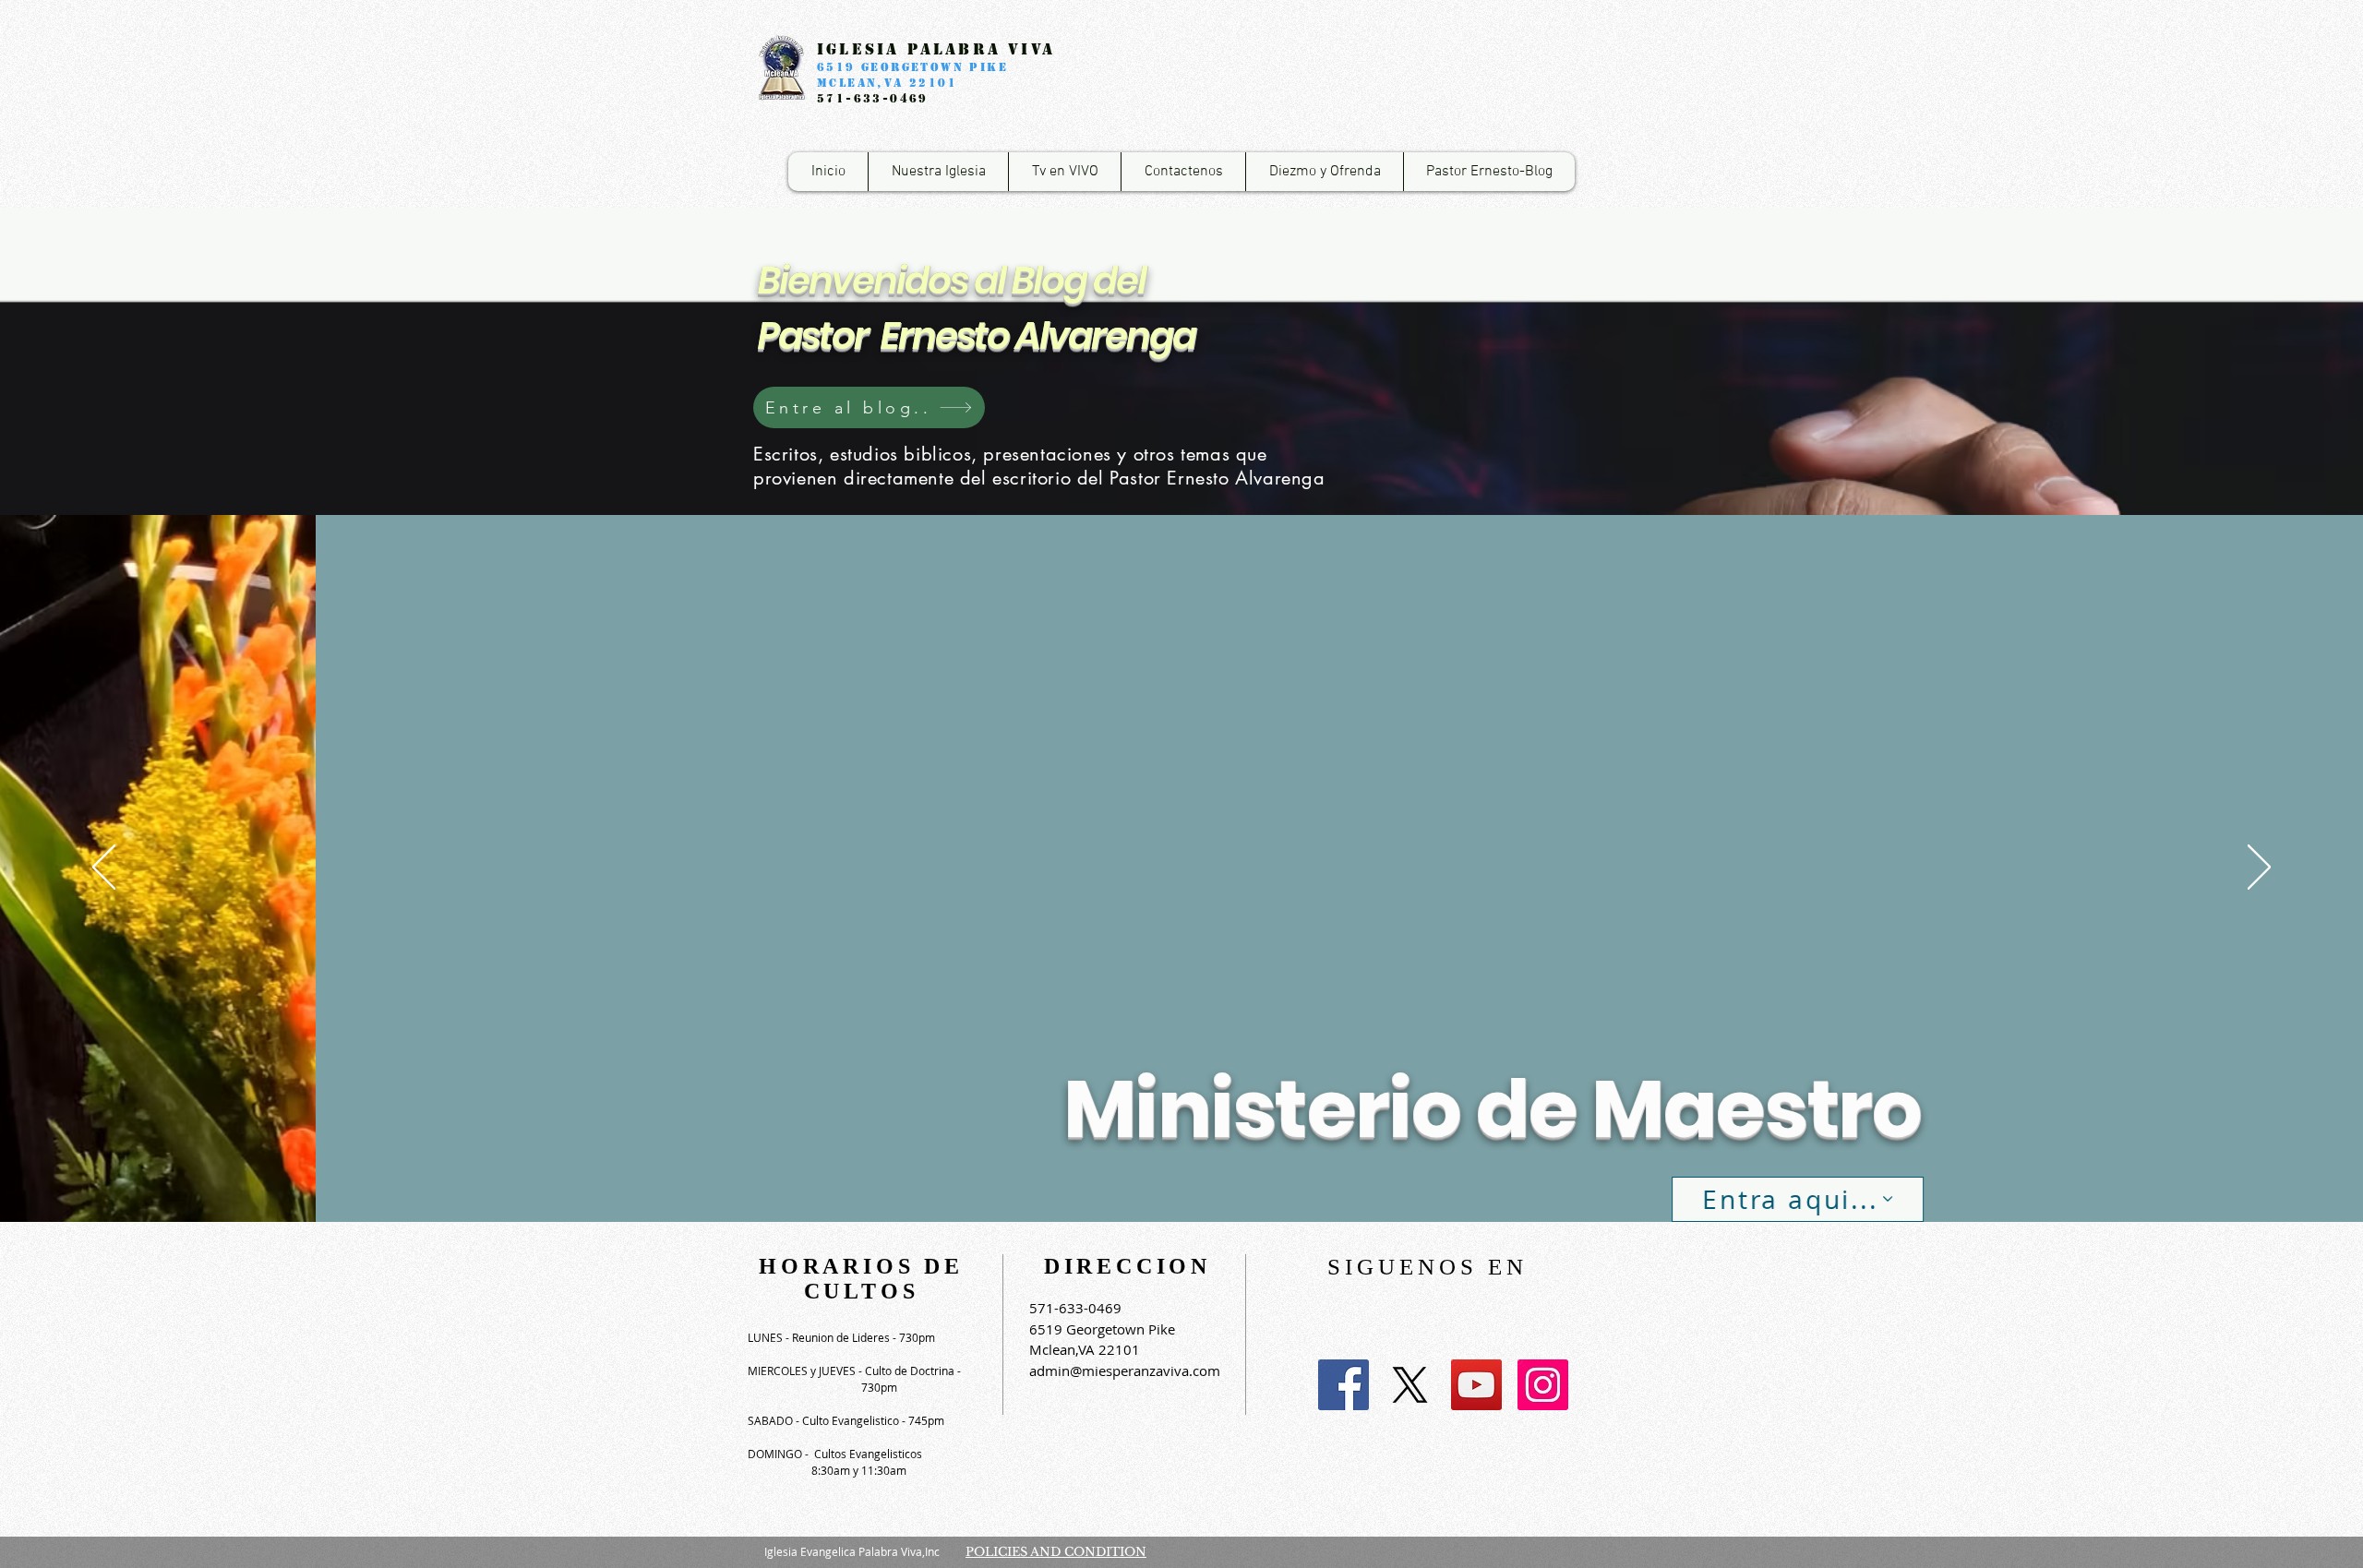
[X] (1410, 1385)
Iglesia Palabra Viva (936, 49)
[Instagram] (1543, 1385)
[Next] (2259, 868)
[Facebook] (1343, 1385)
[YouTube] (1476, 1385)
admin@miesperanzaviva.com (1125, 1371)
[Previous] (104, 868)
